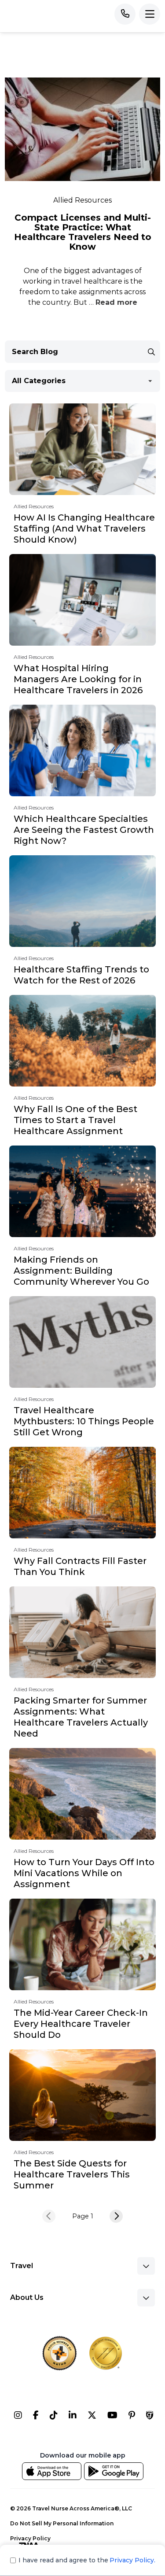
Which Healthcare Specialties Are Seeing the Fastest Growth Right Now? (84, 830)
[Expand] (146, 2266)
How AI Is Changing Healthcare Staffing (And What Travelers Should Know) (84, 529)
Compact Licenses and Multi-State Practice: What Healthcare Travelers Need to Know (83, 232)
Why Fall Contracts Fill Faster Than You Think (80, 1566)
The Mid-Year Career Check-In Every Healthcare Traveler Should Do (81, 2024)
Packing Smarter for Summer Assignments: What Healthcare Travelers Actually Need (81, 1717)
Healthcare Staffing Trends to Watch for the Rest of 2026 (81, 975)
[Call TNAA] (125, 14)
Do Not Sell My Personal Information (62, 2523)
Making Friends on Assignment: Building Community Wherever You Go (81, 1271)
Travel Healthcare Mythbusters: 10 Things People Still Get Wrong (84, 1421)
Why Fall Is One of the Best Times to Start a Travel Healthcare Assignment (75, 1120)
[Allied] (18, 2417)
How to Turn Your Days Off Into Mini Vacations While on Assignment (84, 1873)
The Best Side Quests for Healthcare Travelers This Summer (72, 2174)
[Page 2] (116, 2216)
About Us (27, 2297)
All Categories (39, 381)
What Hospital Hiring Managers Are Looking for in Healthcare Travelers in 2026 (78, 679)
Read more (116, 302)
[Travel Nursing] (92, 2417)
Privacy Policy (30, 2538)
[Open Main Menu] (150, 14)
